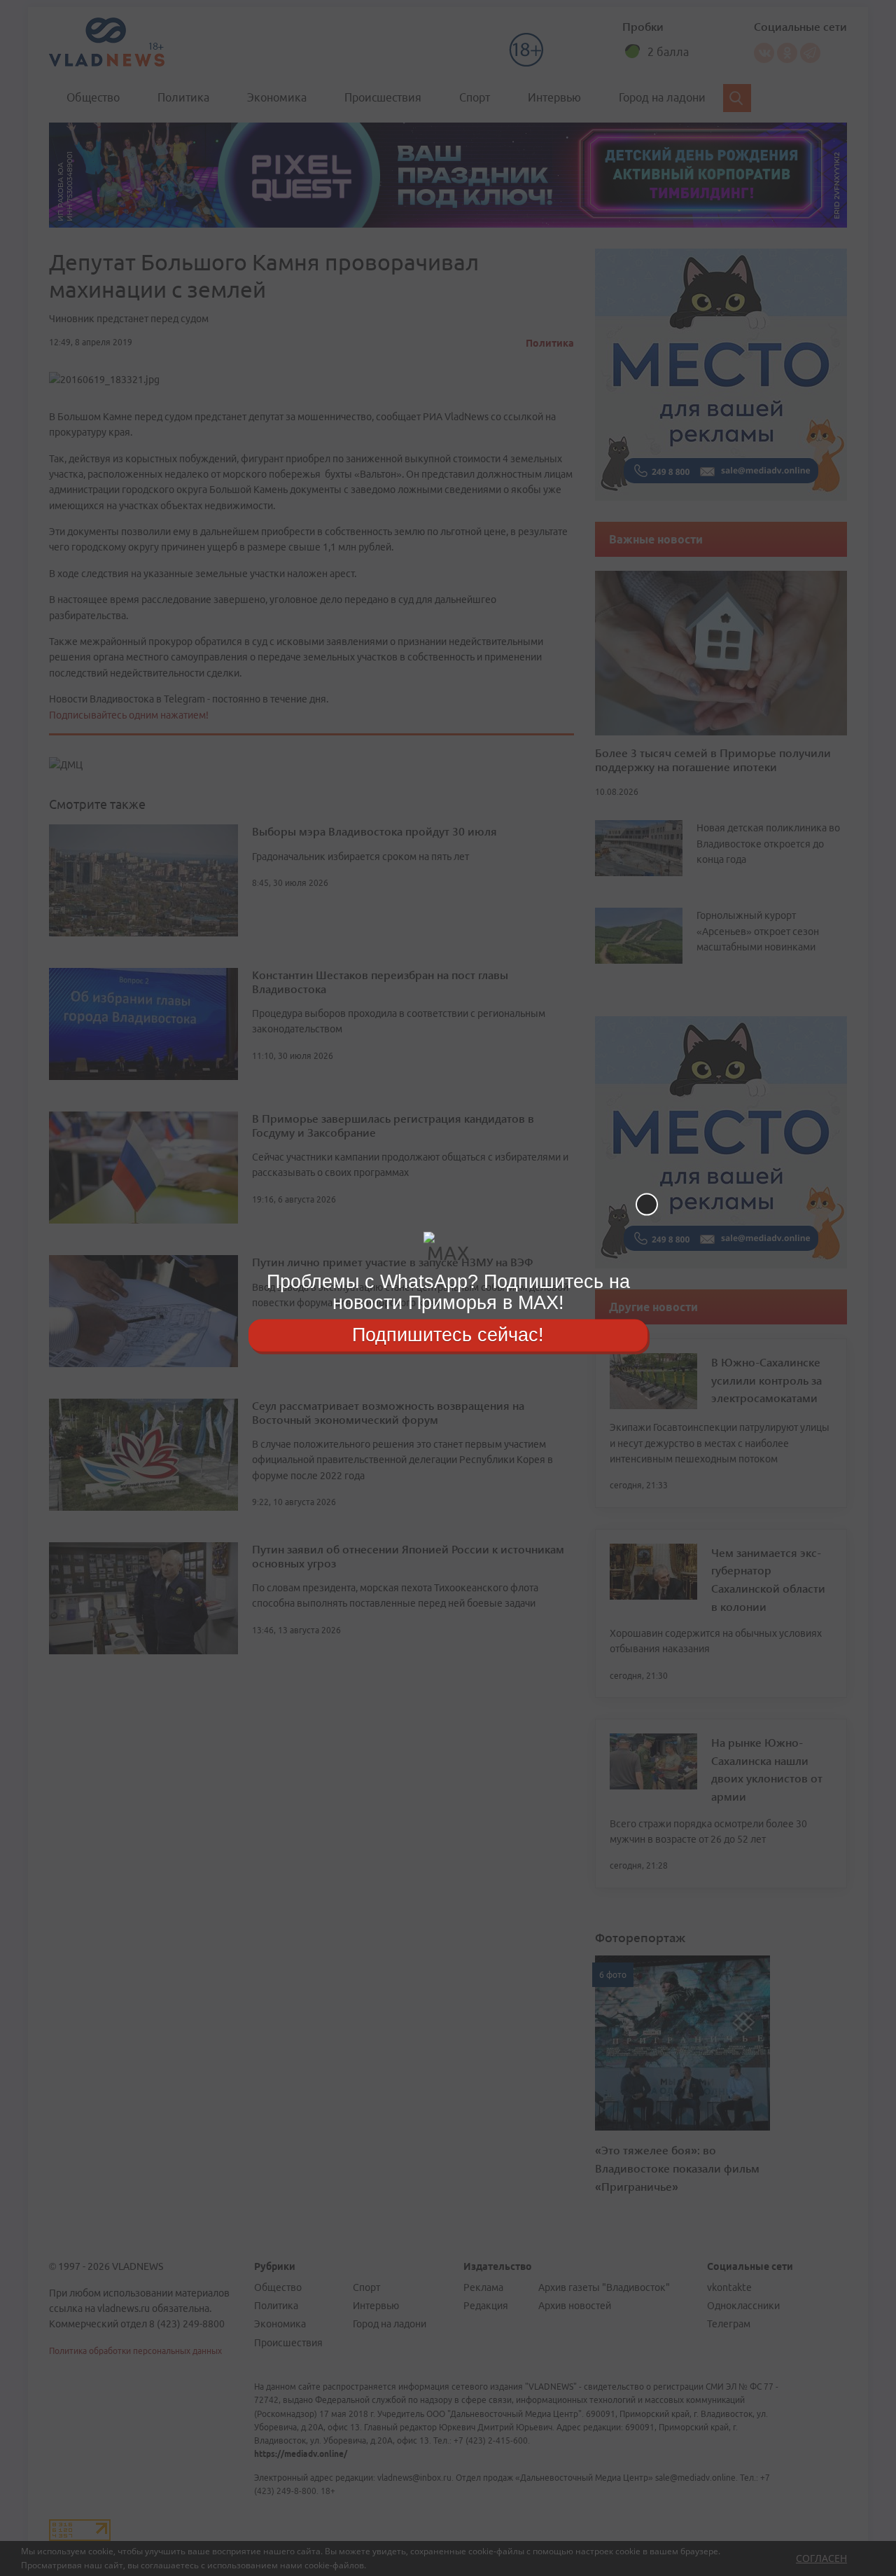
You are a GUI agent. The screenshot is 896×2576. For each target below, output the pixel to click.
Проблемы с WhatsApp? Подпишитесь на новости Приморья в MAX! (448, 1292)
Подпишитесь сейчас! (448, 1335)
